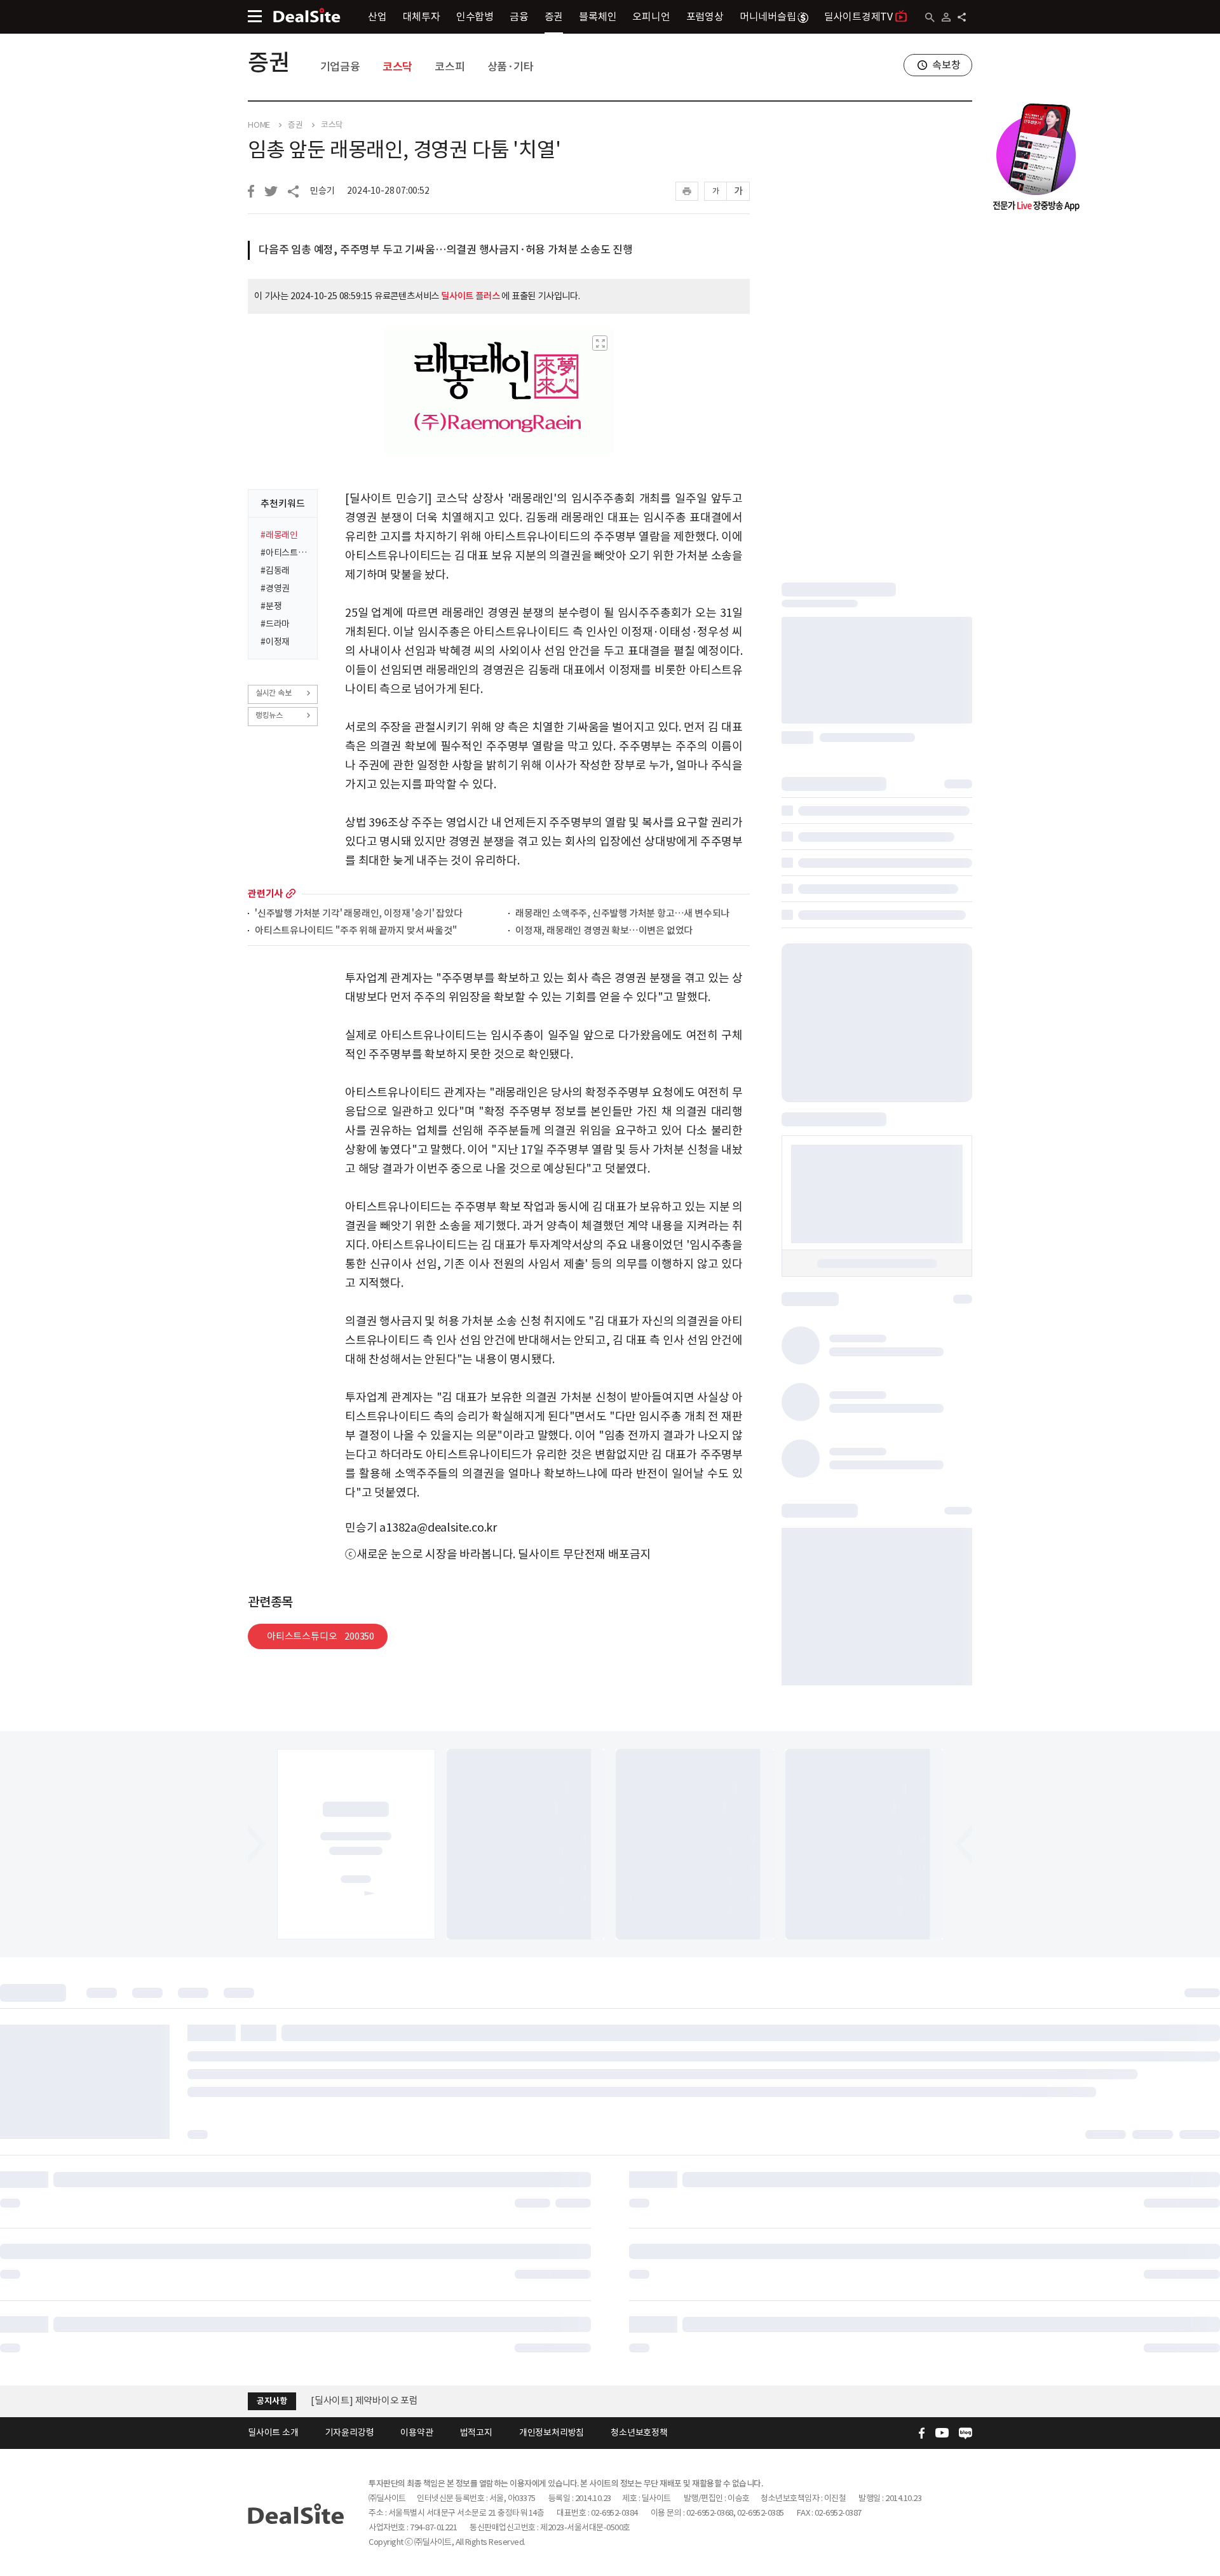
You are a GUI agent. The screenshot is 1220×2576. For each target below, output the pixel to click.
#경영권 (275, 588)
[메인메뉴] (255, 16)
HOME (259, 125)
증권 (554, 17)
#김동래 (275, 570)
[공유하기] (962, 17)
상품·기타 (511, 67)
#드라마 (275, 624)
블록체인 (598, 17)
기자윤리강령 (350, 2432)
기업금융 (340, 67)
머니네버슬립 (768, 17)
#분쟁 (271, 606)
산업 (377, 17)
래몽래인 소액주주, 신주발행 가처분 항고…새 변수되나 (622, 914)
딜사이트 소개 (273, 2432)
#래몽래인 (279, 535)
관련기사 (265, 894)
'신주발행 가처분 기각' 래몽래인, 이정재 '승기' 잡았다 (359, 914)
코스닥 (397, 67)
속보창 (946, 65)
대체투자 (422, 17)
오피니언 (651, 17)
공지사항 (272, 2401)
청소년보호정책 (639, 2432)
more (291, 894)
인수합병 (475, 17)
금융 (519, 17)
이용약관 (417, 2432)
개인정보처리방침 (552, 2432)
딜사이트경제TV (858, 17)
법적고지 (476, 2432)
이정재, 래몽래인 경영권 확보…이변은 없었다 (604, 931)
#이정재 (275, 642)
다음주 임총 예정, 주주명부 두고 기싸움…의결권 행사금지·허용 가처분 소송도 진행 (446, 250)
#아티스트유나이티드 (285, 553)
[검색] (930, 17)
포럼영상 (705, 17)
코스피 (450, 67)
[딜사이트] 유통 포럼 (351, 2400)
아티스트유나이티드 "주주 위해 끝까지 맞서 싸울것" (356, 931)
